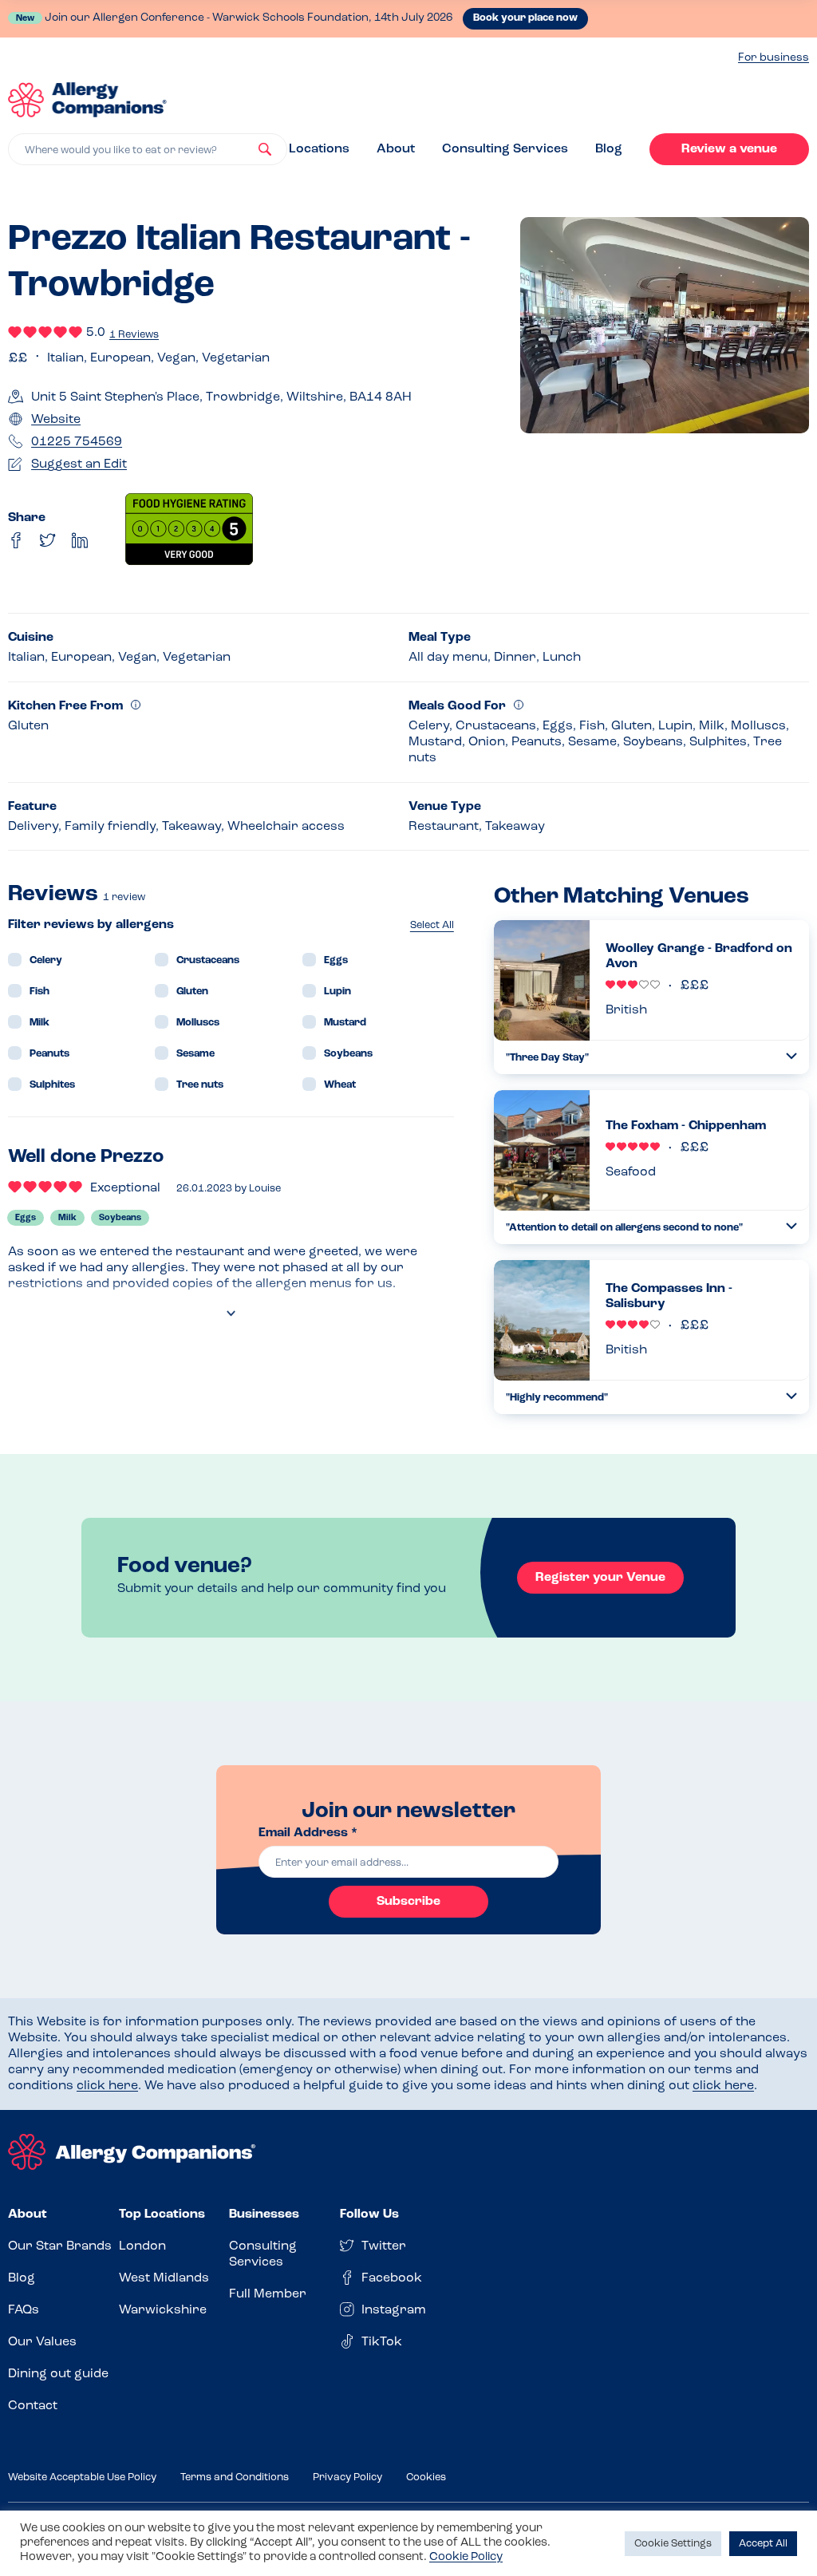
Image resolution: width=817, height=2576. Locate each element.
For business (774, 58)
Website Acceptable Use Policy (82, 2477)
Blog (609, 149)
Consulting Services (505, 149)
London (142, 2246)
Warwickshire (163, 2310)
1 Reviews (134, 335)
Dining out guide (58, 2374)
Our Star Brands (60, 2246)
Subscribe (408, 1902)
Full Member (268, 2294)
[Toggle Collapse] (791, 1056)
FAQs (24, 2310)
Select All (432, 925)
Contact (33, 2406)
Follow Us (369, 2214)
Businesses (264, 2214)
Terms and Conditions (235, 2477)
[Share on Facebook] (16, 540)
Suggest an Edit (79, 464)
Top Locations (162, 2214)
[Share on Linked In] (80, 540)
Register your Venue (600, 1578)
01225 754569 (77, 442)
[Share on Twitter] (48, 540)
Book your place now (525, 18)
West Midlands (164, 2278)
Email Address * (308, 1833)
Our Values (42, 2342)
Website (56, 420)
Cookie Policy (466, 2557)
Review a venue (729, 149)
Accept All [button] (763, 2544)
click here (107, 2086)
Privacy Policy (347, 2477)
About (396, 149)
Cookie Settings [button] (673, 2544)
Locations (319, 149)
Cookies (426, 2477)
